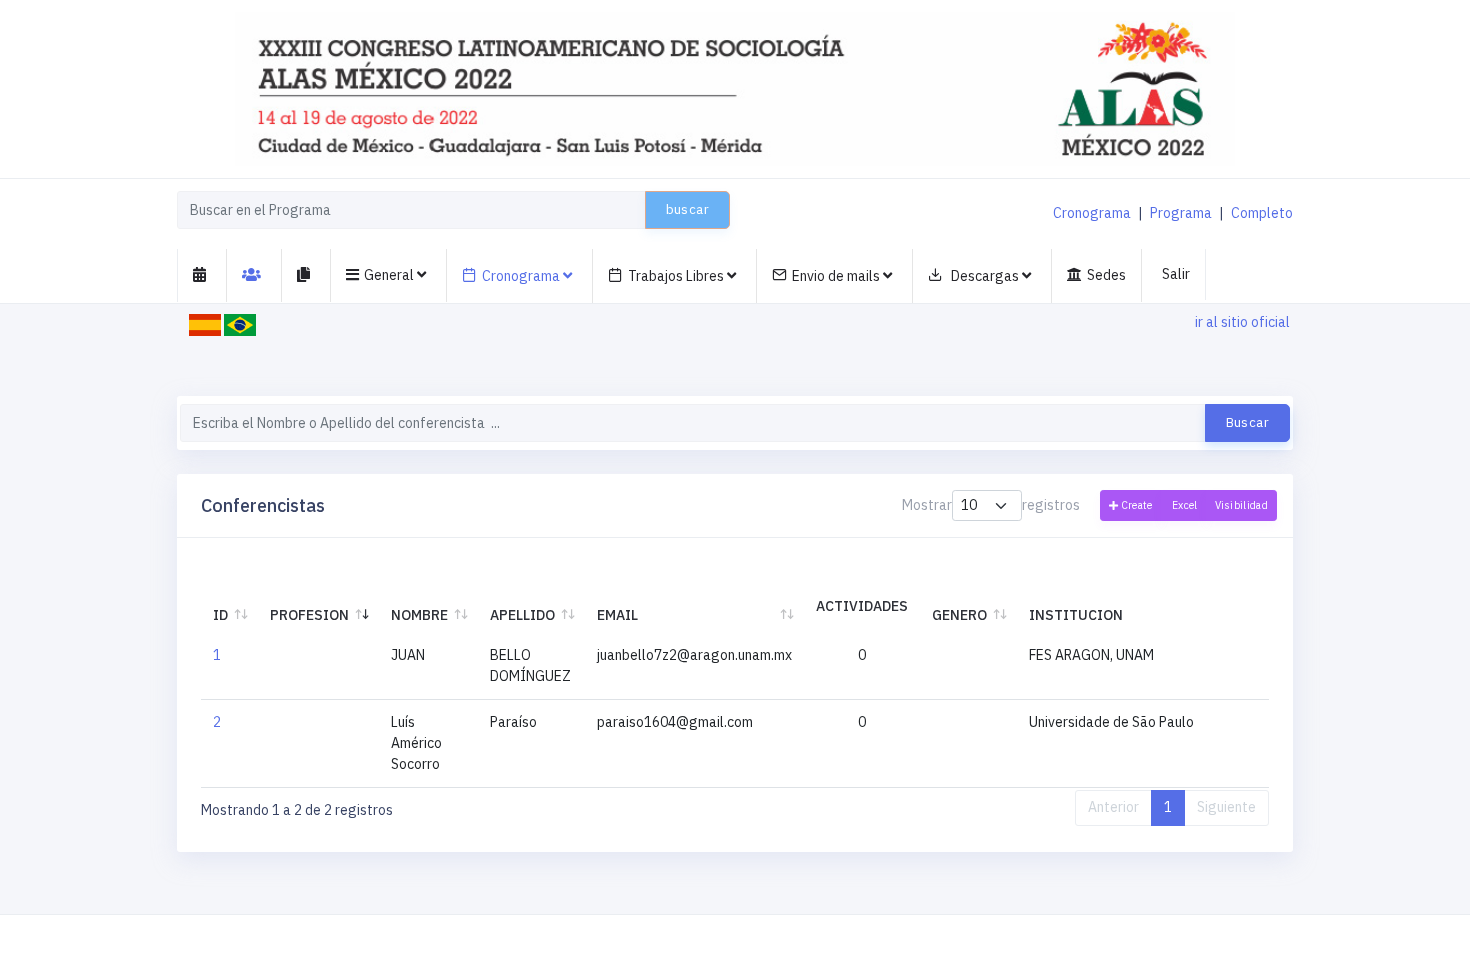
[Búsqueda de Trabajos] (306, 275)
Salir (1176, 274)
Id (220, 615)
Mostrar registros (991, 505)
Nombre (419, 615)
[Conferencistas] (254, 275)
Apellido (522, 615)
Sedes (1106, 275)
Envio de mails (837, 276)
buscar (687, 209)
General (390, 275)
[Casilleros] (202, 275)
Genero (959, 615)
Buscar (1247, 422)
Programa (1181, 213)
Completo (1262, 213)
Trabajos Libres (677, 276)
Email (617, 615)
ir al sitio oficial (1242, 322)
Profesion (309, 615)
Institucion (1076, 615)
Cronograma (1092, 213)
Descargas (985, 276)
